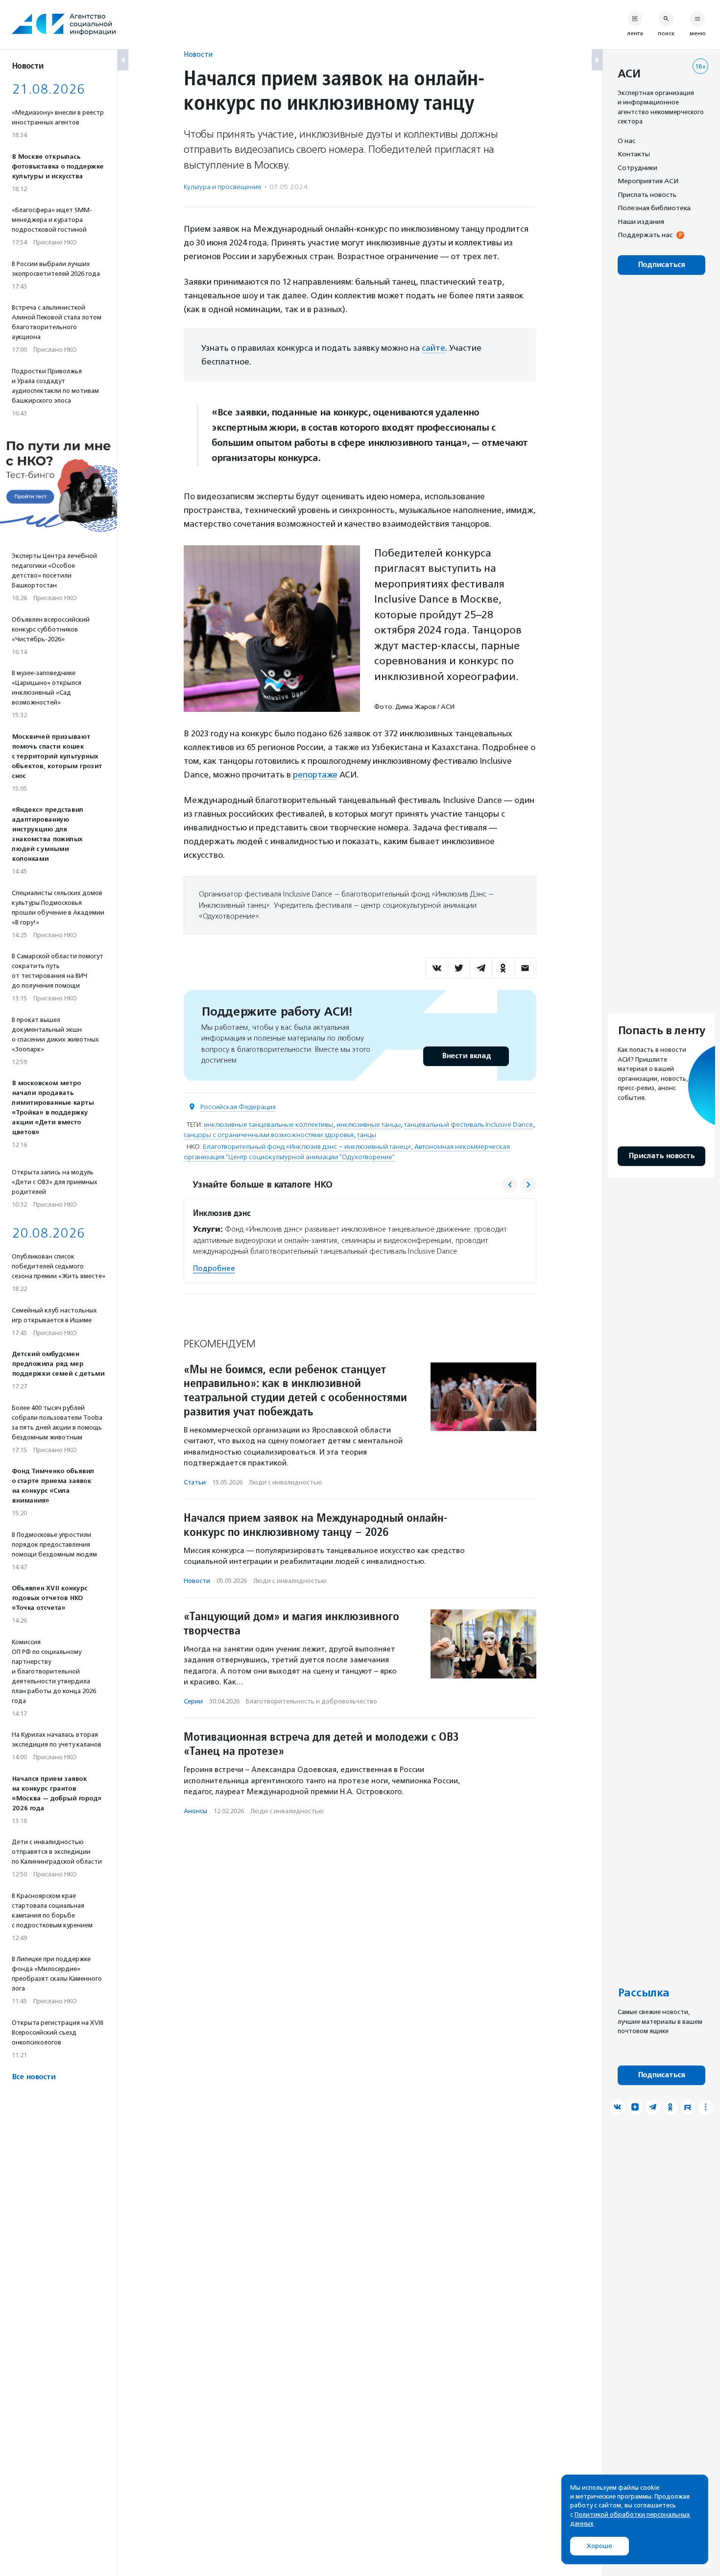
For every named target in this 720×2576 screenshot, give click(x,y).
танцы (367, 1135)
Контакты (634, 154)
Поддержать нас (645, 235)
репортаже (315, 775)
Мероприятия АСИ (648, 181)
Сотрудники (637, 168)
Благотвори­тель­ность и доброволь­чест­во (312, 1701)
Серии (193, 1701)
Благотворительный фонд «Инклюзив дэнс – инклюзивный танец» (307, 1147)
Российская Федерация (238, 1107)
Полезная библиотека (654, 208)
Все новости (34, 2077)
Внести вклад (466, 1056)
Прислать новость (647, 194)
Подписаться (661, 265)
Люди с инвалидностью (286, 1482)
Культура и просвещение (223, 187)
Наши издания (641, 221)
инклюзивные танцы (369, 1125)
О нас (626, 141)
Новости (198, 54)
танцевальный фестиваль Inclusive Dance (468, 1125)
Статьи (195, 1482)
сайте (433, 348)
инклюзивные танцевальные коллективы (268, 1125)
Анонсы (195, 1811)
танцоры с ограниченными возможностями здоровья (269, 1135)
